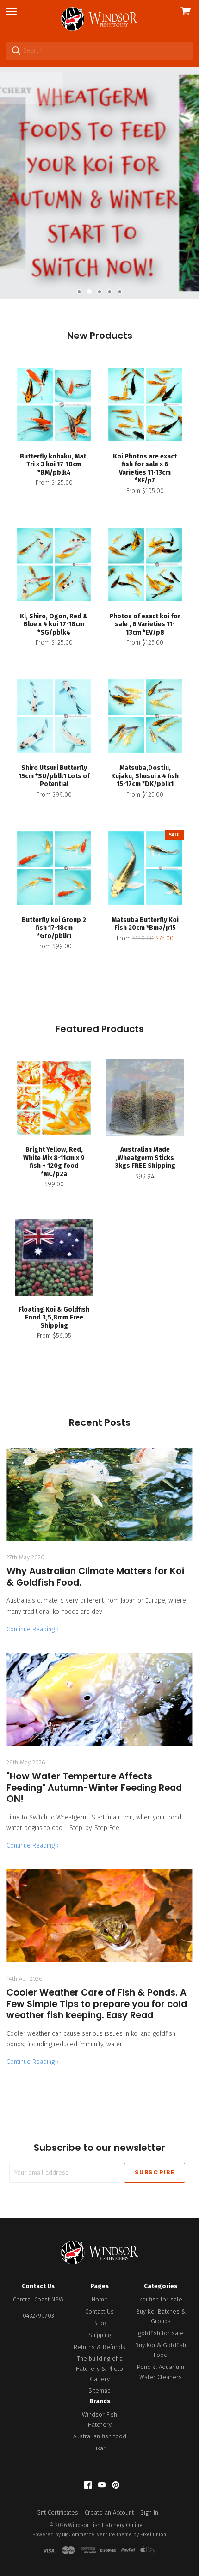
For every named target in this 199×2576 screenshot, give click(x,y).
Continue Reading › (33, 1629)
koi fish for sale (161, 2299)
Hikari (99, 2448)
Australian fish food (100, 2436)
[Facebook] (88, 2485)
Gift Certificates (57, 2512)
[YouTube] (102, 2485)
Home (100, 2299)
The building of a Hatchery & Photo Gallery (99, 2368)
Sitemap (99, 2390)
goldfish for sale (161, 2333)
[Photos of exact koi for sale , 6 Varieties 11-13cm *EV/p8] (145, 565)
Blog (100, 2323)
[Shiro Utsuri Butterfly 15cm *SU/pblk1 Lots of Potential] (54, 716)
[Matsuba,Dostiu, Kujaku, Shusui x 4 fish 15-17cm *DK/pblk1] (145, 716)
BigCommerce (78, 2535)
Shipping (100, 2335)
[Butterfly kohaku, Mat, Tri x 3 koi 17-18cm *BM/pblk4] (54, 405)
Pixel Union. (154, 2535)
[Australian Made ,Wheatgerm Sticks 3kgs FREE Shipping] (145, 1098)
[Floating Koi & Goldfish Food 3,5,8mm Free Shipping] (54, 1258)
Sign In (149, 2512)
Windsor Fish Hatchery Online (105, 2525)
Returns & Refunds (99, 2347)
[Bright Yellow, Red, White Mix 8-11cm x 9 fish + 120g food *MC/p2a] (54, 1098)
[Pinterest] (116, 2485)
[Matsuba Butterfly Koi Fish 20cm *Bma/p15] (145, 868)
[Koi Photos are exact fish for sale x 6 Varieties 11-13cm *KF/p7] (145, 405)
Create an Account (109, 2512)
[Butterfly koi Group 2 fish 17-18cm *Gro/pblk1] (54, 868)
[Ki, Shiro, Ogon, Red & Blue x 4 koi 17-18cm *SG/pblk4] (54, 565)
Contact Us (99, 2311)
